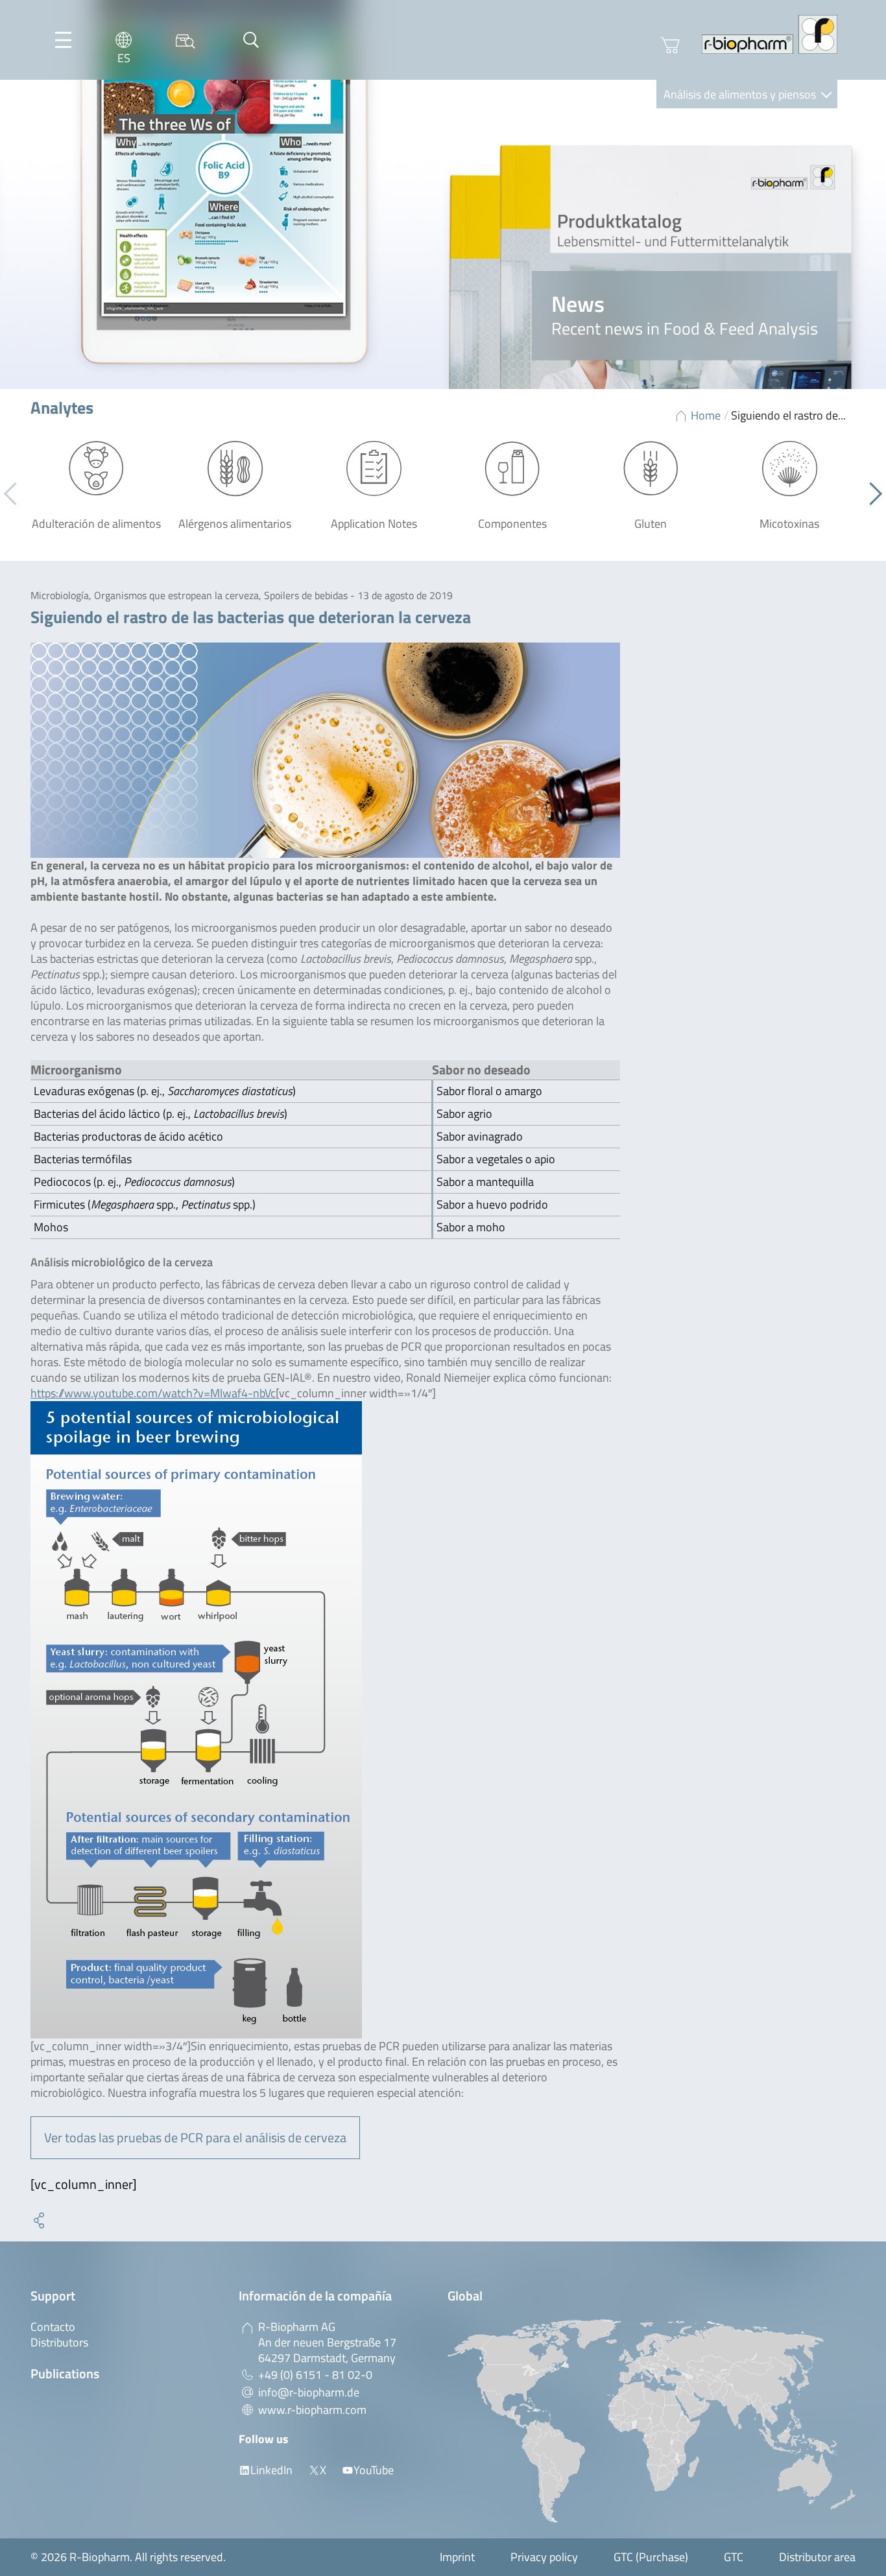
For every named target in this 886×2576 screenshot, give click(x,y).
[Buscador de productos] (186, 40)
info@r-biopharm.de (309, 2392)
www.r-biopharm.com (312, 2410)
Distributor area (817, 2557)
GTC (734, 2557)
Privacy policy (544, 2557)
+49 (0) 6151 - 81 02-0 (315, 2375)
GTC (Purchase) (651, 2557)
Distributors (59, 2342)
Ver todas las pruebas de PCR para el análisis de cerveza (195, 2137)
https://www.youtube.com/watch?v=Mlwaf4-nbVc (153, 1393)
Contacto (53, 2327)
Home (706, 415)
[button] (871, 494)
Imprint (457, 2557)
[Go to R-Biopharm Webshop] (670, 45)
